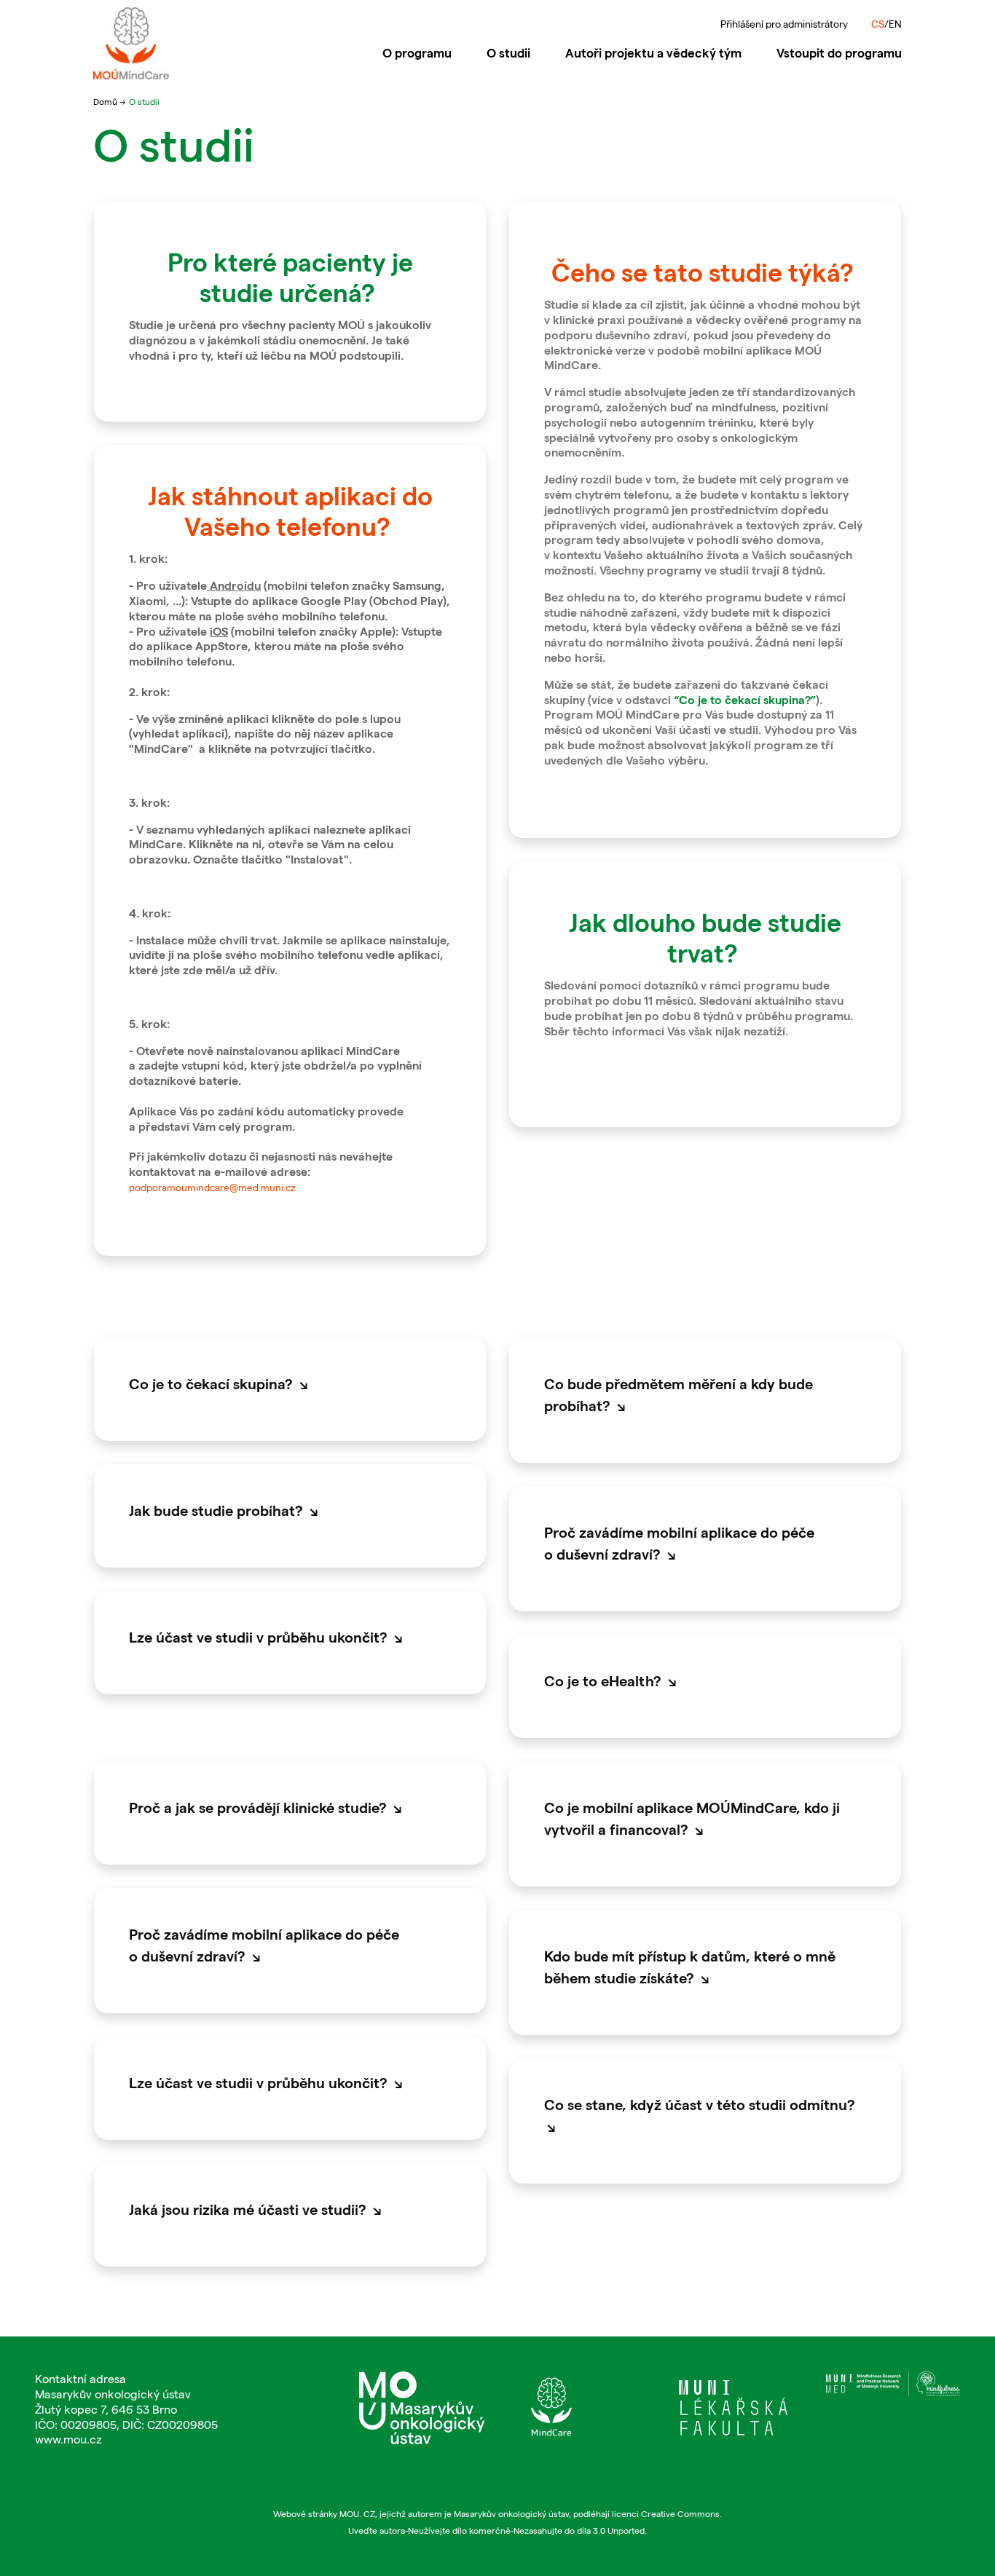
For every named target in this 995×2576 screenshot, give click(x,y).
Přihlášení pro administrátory (784, 24)
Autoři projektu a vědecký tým (653, 52)
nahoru (947, 2511)
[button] (290, 1383)
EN (895, 24)
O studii (517, 52)
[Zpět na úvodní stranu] (186, 43)
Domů (106, 101)
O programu (417, 52)
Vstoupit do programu (839, 52)
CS (878, 24)
